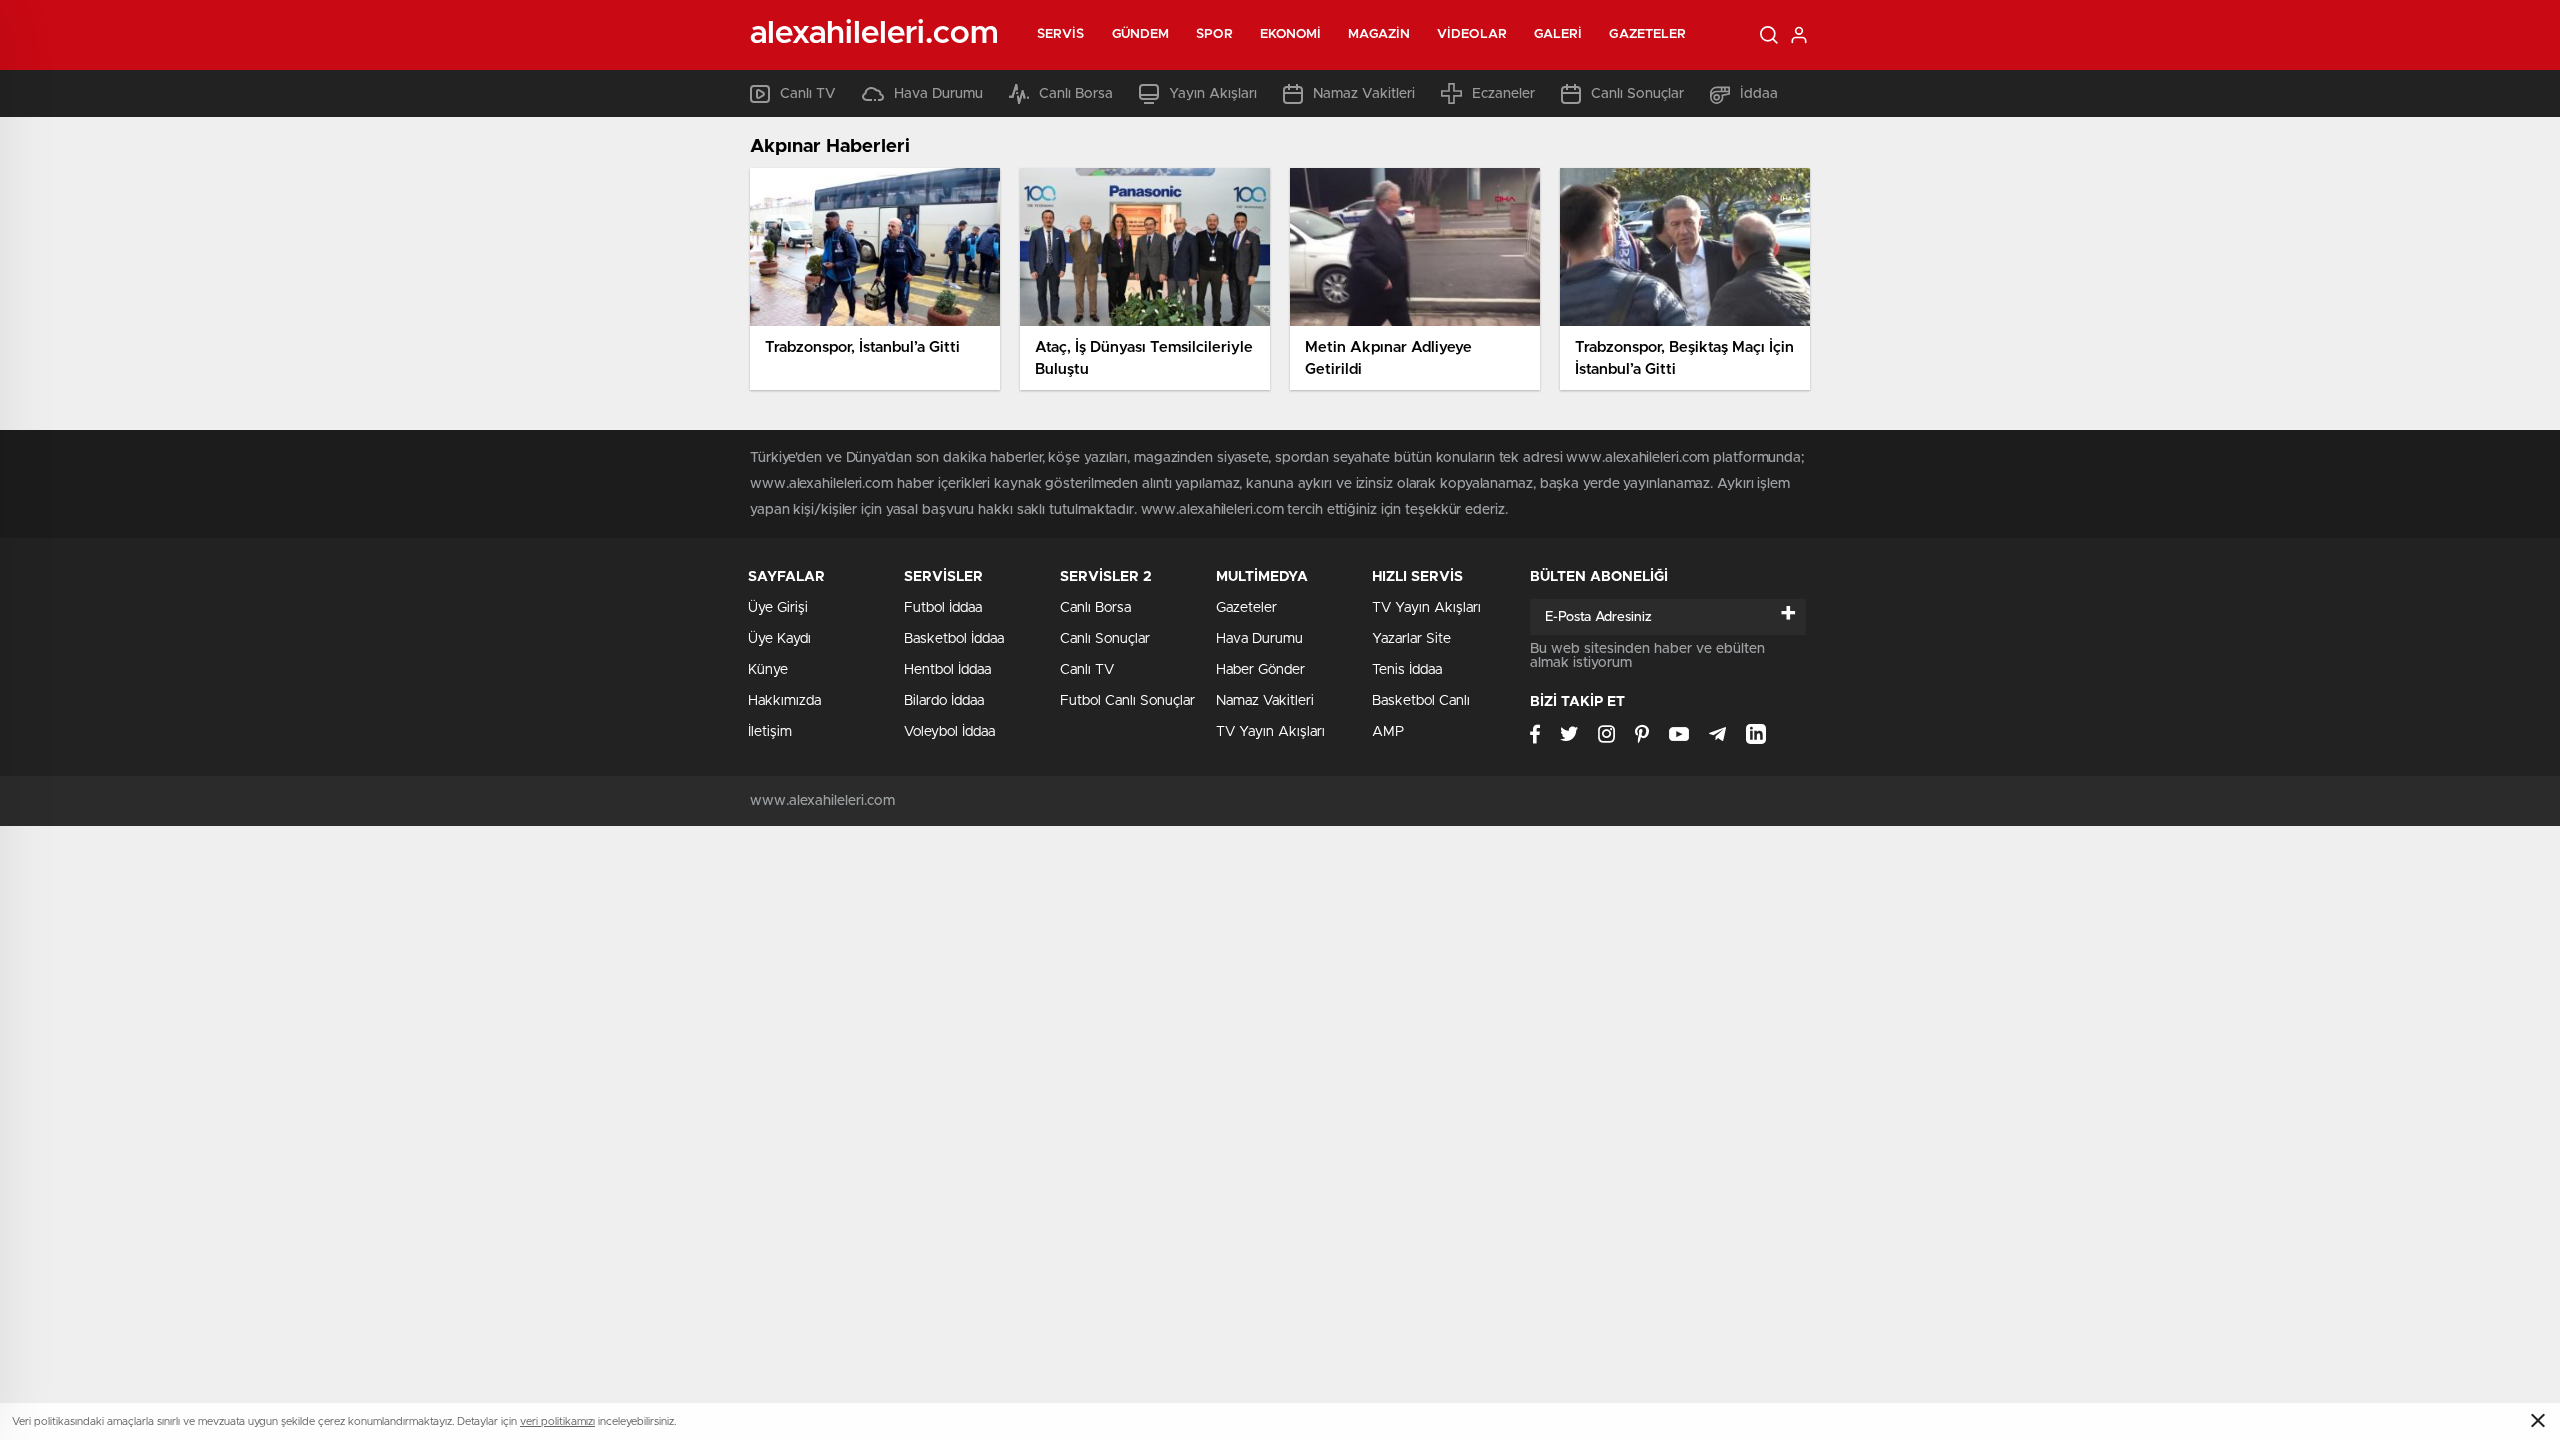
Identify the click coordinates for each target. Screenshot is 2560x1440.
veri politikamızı (557, 1421)
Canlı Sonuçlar (1637, 94)
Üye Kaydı (779, 639)
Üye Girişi (778, 608)
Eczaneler (1503, 94)
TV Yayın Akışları (1270, 732)
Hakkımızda (784, 701)
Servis (1061, 34)
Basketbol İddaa (954, 639)
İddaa (1759, 94)
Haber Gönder (1260, 670)
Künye (768, 670)
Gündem (1141, 34)
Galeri (1558, 34)
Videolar (1472, 34)
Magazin (1379, 34)
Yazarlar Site (1411, 639)
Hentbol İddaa (947, 670)
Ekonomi (1291, 34)
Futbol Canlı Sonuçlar (1127, 701)
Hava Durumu (938, 94)
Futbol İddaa (943, 608)
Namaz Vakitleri (1364, 94)
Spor (1214, 34)
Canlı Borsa (1076, 94)
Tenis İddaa (1407, 670)
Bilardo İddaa (944, 701)
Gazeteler (1647, 34)
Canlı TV (808, 94)
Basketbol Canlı (1421, 701)
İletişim (770, 732)
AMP (1388, 732)
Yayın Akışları (1213, 94)
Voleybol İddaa (949, 732)
